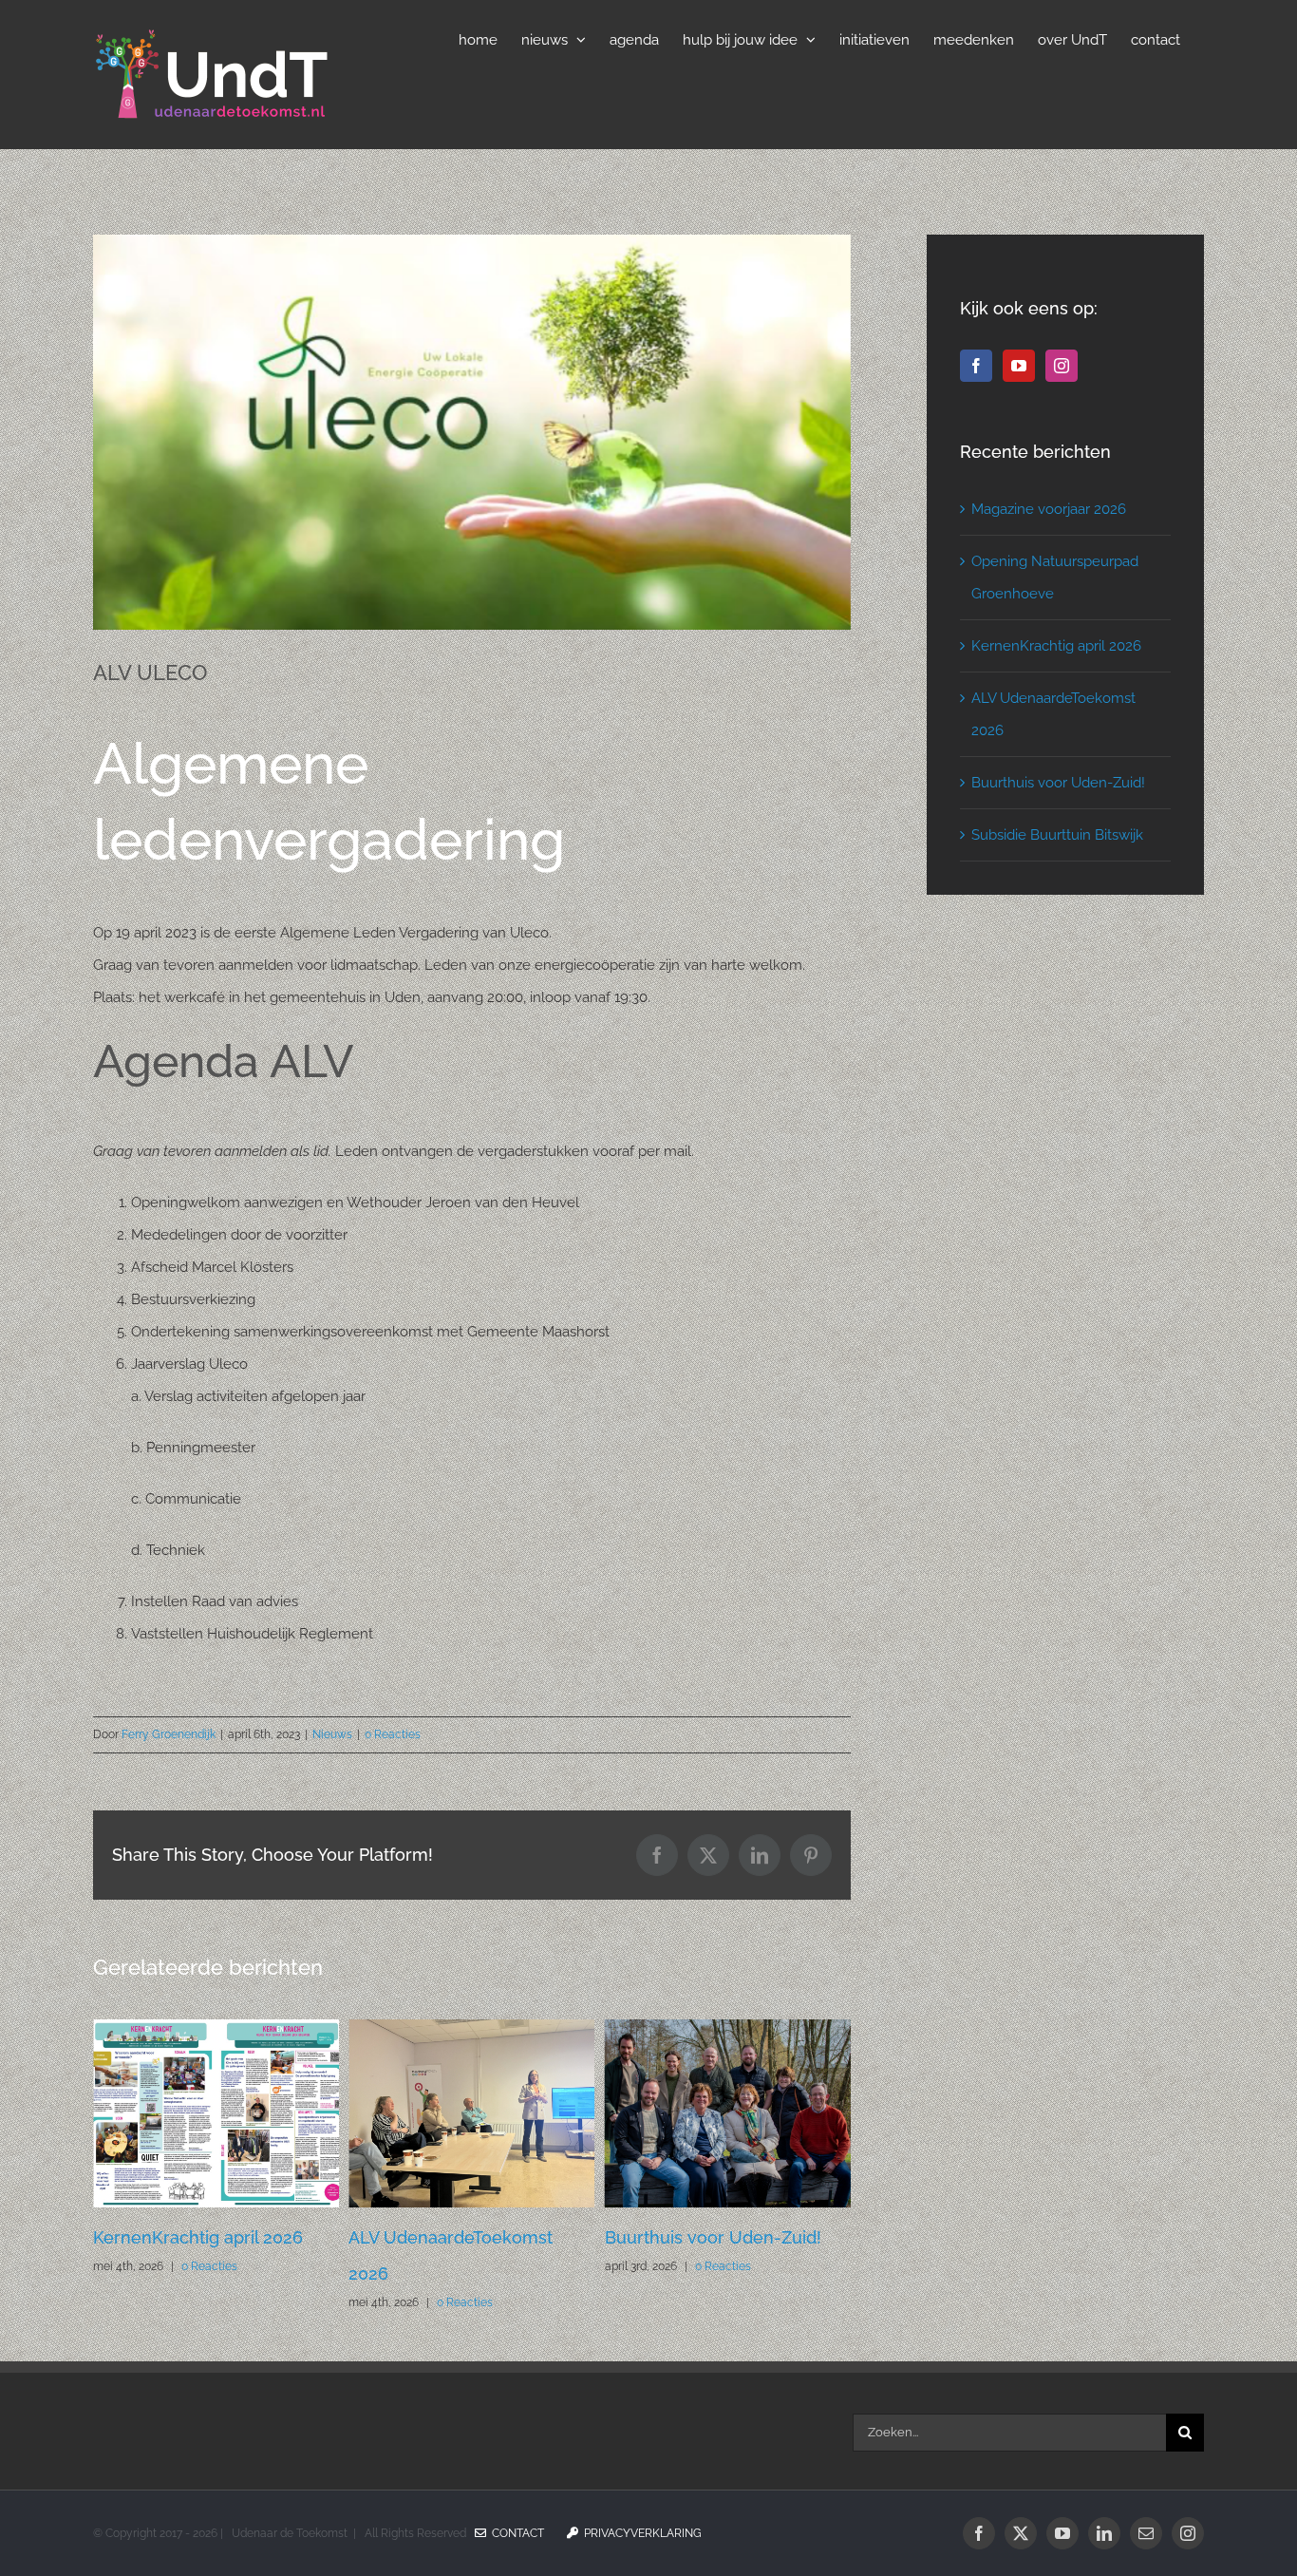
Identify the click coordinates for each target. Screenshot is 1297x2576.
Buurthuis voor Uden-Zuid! (457, 2237)
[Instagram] (1062, 366)
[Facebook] (976, 366)
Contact (515, 2533)
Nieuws (332, 1734)
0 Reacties (393, 1734)
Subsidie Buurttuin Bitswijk (1057, 835)
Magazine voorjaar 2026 (702, 2237)
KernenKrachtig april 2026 (1056, 646)
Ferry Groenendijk (169, 1734)
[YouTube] (1019, 366)
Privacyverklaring (640, 2533)
